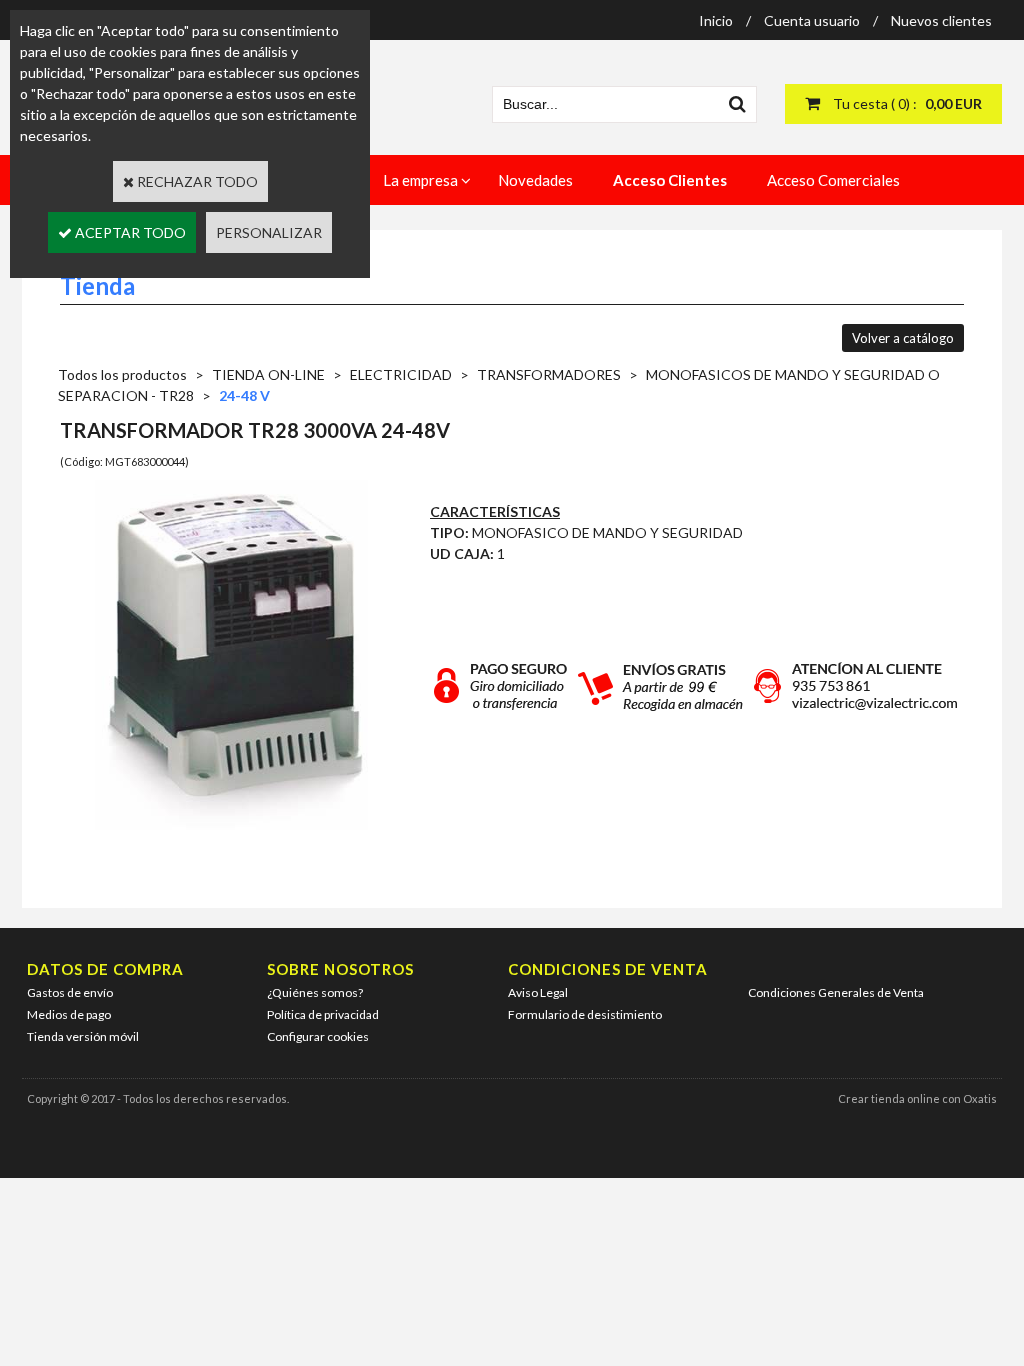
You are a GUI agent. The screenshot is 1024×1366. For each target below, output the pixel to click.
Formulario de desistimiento (585, 1014)
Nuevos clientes (941, 20)
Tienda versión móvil (83, 1036)
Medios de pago (69, 1014)
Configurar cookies (318, 1036)
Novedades (535, 180)
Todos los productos (122, 374)
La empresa (420, 180)
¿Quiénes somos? (315, 992)
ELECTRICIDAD (401, 374)
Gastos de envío (70, 992)
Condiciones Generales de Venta (836, 992)
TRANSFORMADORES (549, 374)
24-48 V (244, 395)
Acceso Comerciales (833, 180)
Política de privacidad (323, 1014)
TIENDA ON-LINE (268, 374)
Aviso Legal (538, 992)
